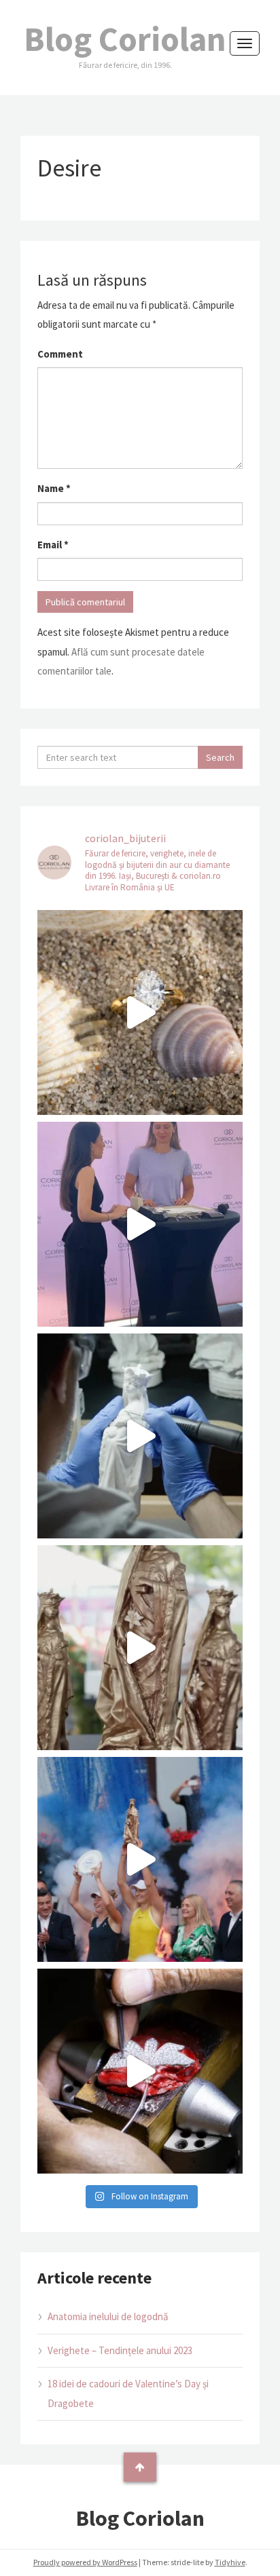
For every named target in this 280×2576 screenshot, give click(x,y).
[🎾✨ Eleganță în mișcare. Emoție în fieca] (140, 1648)
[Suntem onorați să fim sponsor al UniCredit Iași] (140, 2071)
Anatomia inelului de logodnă (108, 2316)
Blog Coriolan (125, 39)
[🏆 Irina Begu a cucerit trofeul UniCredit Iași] (140, 1859)
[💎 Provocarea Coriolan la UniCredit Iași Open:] (140, 1224)
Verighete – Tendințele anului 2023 (120, 2350)
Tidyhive (230, 2562)
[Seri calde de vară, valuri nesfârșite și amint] (140, 1012)
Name (54, 488)
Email (53, 545)
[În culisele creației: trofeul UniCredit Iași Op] (140, 1436)
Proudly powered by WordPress (85, 2562)
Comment (60, 354)
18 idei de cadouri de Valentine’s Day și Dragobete (128, 2393)
